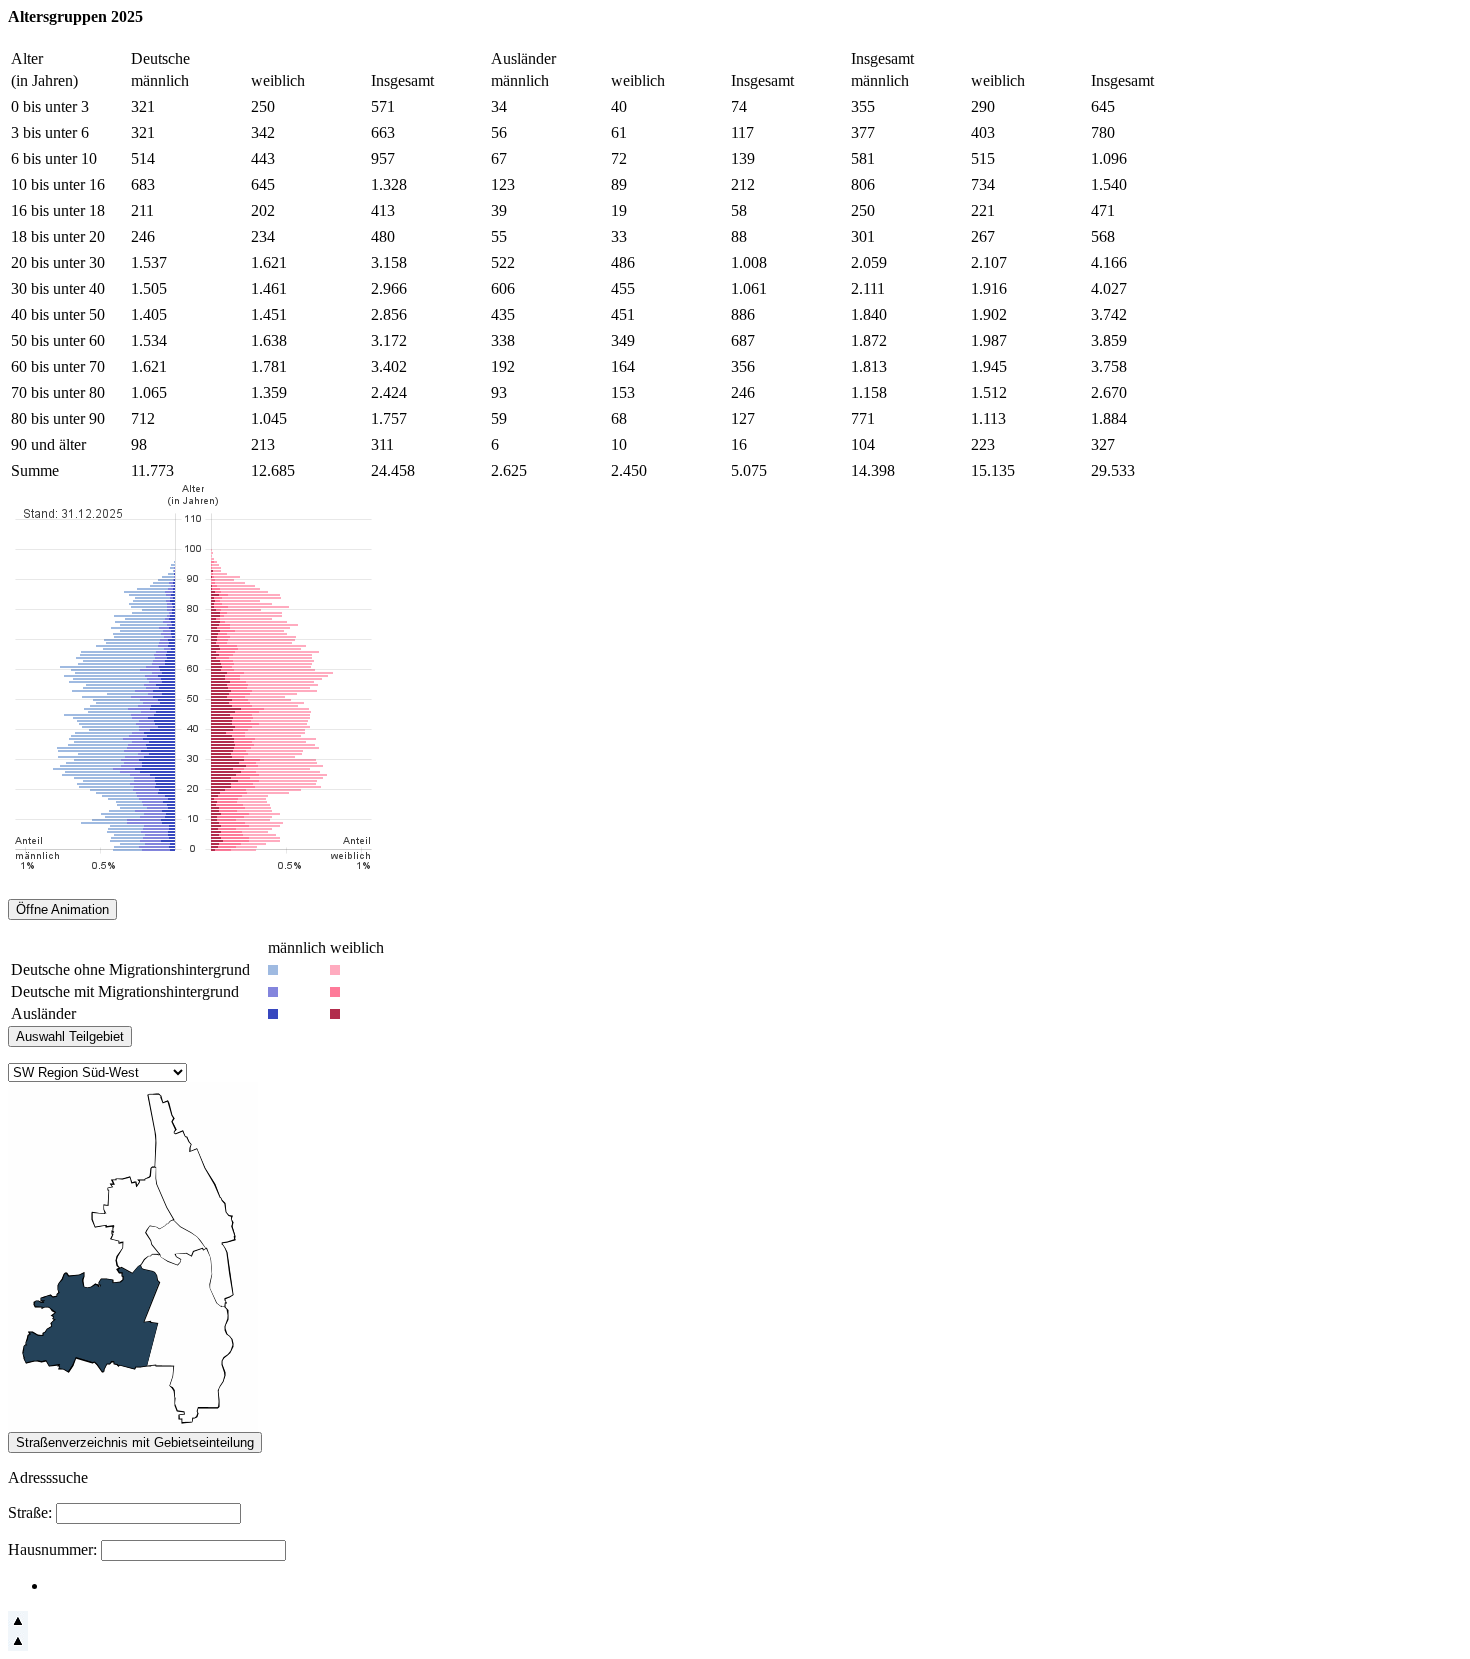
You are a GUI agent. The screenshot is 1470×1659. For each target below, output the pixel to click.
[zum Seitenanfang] (18, 1625)
